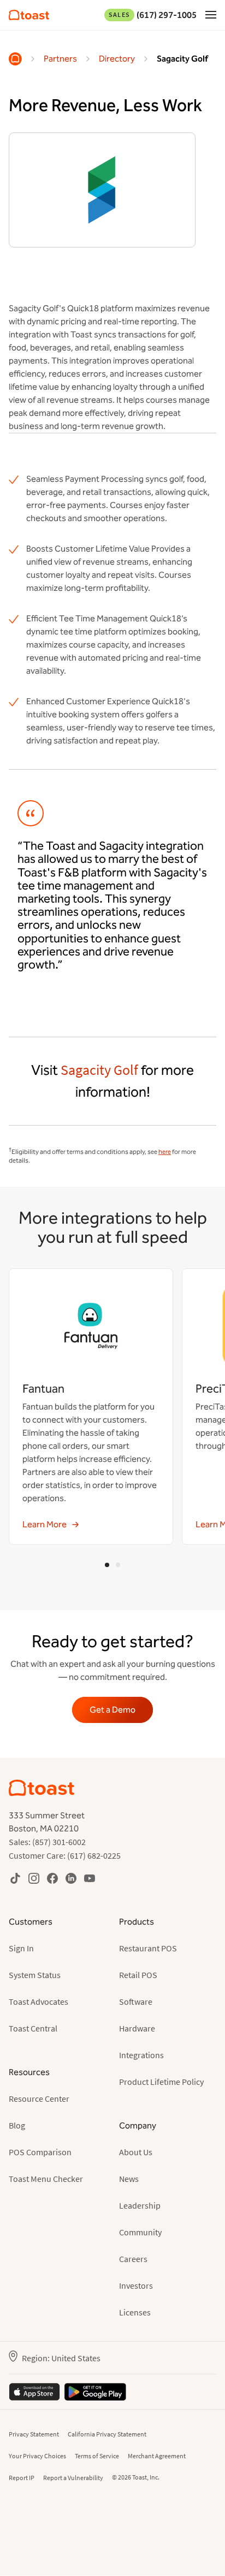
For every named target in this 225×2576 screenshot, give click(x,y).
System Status (35, 1975)
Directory (117, 59)
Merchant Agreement (157, 2456)
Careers (133, 2259)
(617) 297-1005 (153, 15)
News (129, 2179)
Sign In (21, 1948)
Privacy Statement (34, 2434)
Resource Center (39, 2099)
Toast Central (33, 2028)
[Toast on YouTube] (90, 1878)
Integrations (141, 2055)
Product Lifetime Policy (161, 2082)
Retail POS (138, 1975)
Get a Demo (112, 1710)
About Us (136, 2152)
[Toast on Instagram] (34, 1878)
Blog (17, 2125)
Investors (136, 2285)
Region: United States (61, 2358)
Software (136, 2001)
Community (140, 2232)
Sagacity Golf (182, 59)
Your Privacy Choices (37, 2456)
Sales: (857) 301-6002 (47, 1842)
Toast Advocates (39, 2001)
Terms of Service (97, 2456)
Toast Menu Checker (46, 2179)
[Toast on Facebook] (52, 1878)
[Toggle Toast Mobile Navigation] (211, 14)
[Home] (15, 59)
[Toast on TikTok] (15, 1878)
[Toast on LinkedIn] (71, 1878)
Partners (60, 59)
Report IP (22, 2478)
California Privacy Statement (107, 2434)
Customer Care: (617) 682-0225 (65, 1855)
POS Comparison (40, 2152)
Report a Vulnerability (73, 2478)
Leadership (140, 2205)
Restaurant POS (148, 1948)
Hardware (137, 2028)
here (165, 1152)
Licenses (135, 2312)
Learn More (45, 1524)
